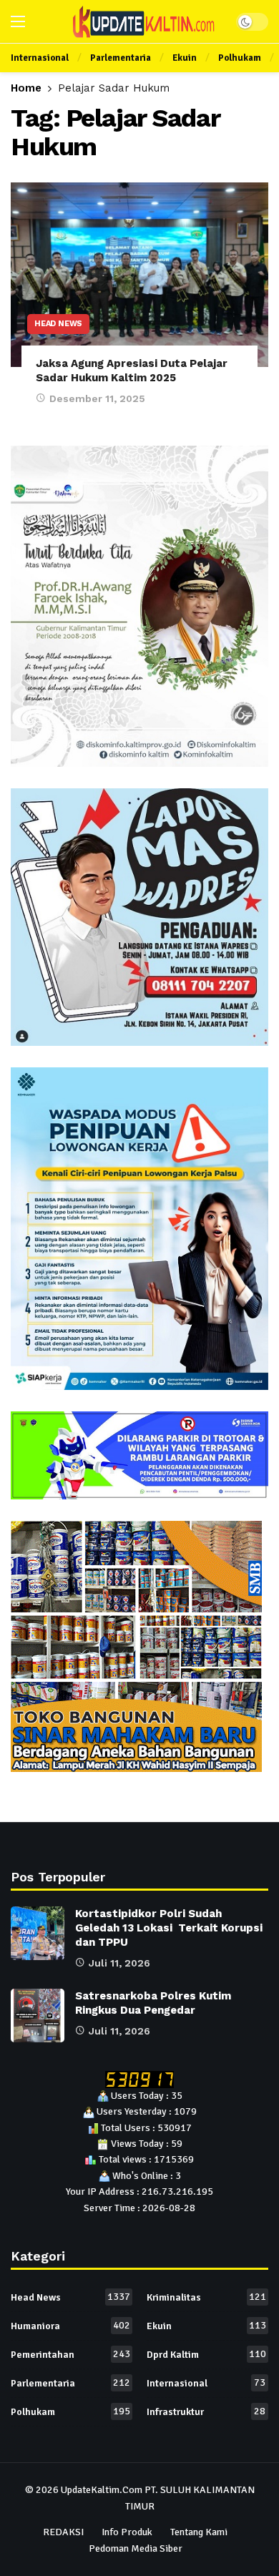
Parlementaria (70, 2383)
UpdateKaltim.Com (102, 2490)
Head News (58, 324)
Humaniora (70, 2326)
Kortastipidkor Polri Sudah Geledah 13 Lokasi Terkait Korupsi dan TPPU (169, 1928)
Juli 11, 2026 (119, 1963)
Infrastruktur (206, 2411)
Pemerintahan (70, 2354)
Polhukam (70, 2411)
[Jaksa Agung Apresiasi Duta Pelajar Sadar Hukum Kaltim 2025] (139, 274)
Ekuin (206, 2326)
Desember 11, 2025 (97, 398)
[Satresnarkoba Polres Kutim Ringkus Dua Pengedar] (38, 2016)
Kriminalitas (206, 2297)
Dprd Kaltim (206, 2354)
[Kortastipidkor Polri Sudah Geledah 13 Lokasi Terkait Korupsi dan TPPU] (38, 1933)
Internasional (206, 2383)
